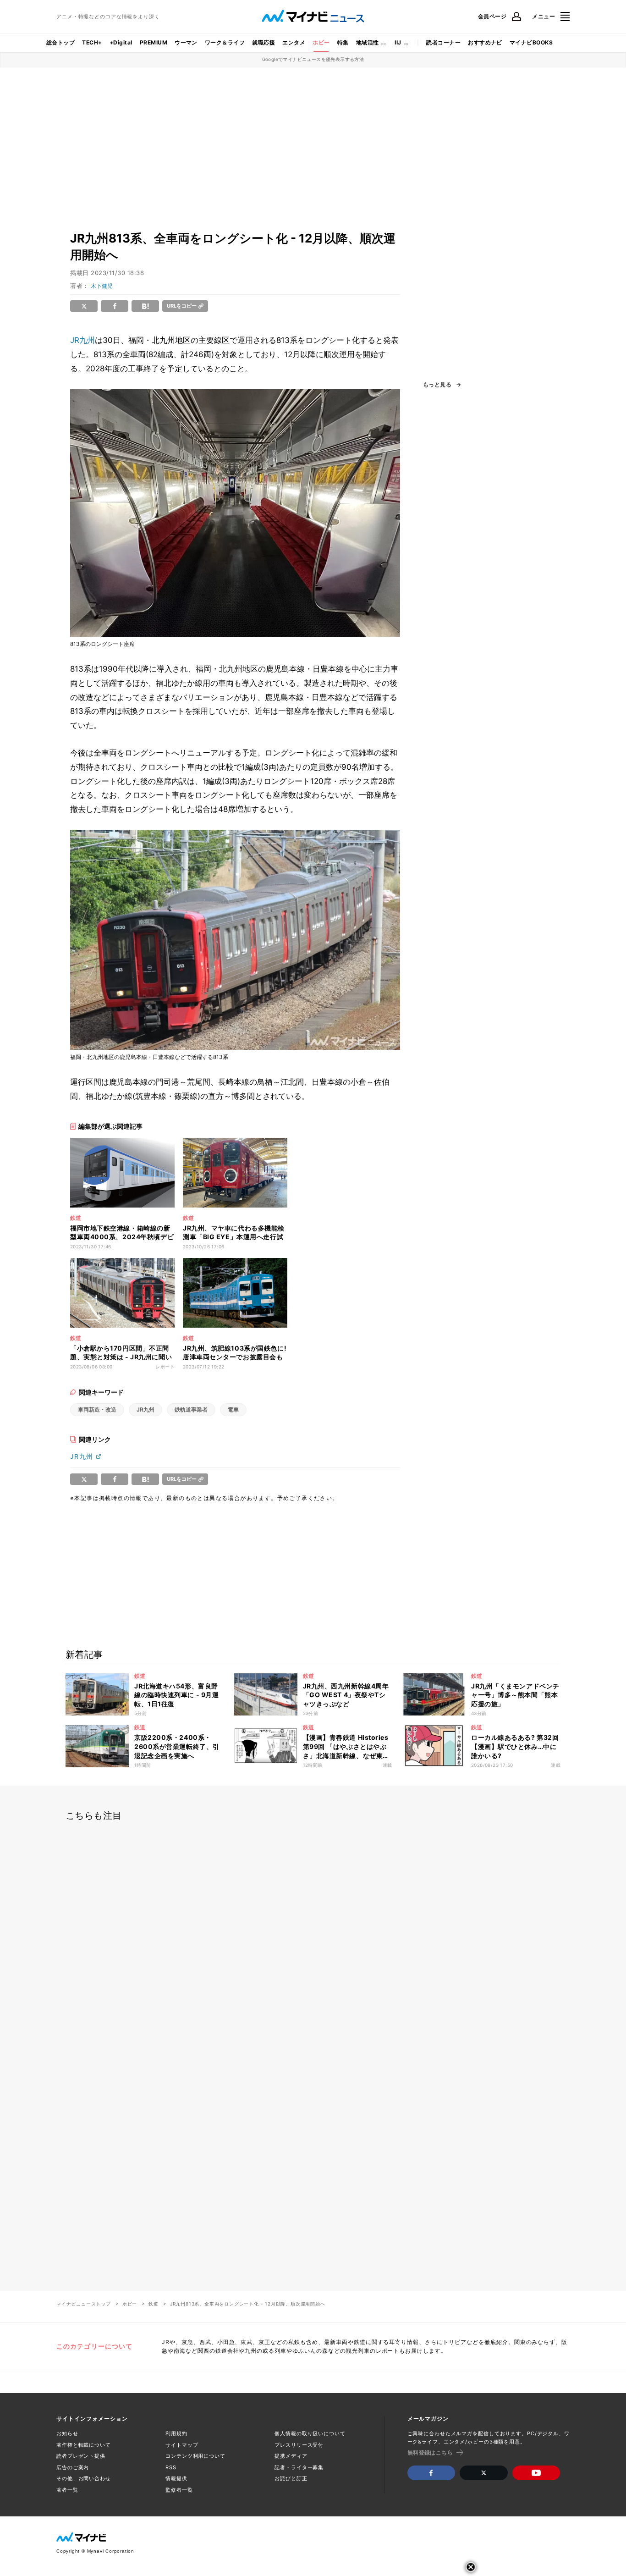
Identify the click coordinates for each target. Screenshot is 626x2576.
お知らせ (67, 2433)
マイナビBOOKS (531, 42)
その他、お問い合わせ (84, 2478)
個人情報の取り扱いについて (310, 2433)
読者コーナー (443, 42)
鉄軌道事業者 (191, 1409)
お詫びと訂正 (291, 2478)
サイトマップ (182, 2445)
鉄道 (154, 2304)
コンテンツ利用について (195, 2456)
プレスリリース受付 (299, 2445)
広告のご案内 (73, 2467)
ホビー (321, 42)
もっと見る (437, 385)
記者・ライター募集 (299, 2467)
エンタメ (294, 42)
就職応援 (264, 42)
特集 (343, 42)
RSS (171, 2467)
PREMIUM (154, 42)
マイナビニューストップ (84, 2304)
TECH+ (92, 42)
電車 (233, 1409)
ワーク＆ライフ (225, 42)
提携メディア (291, 2456)
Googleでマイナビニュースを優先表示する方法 (313, 59)
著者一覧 (67, 2490)
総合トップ (60, 42)
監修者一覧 (179, 2490)
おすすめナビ (485, 42)
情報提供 (176, 2478)
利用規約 (176, 2433)
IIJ (398, 42)
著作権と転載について (84, 2445)
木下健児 (102, 286)
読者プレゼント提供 (81, 2456)
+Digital (121, 42)
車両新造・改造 (97, 1409)
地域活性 (368, 42)
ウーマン (186, 42)
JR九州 (82, 340)
